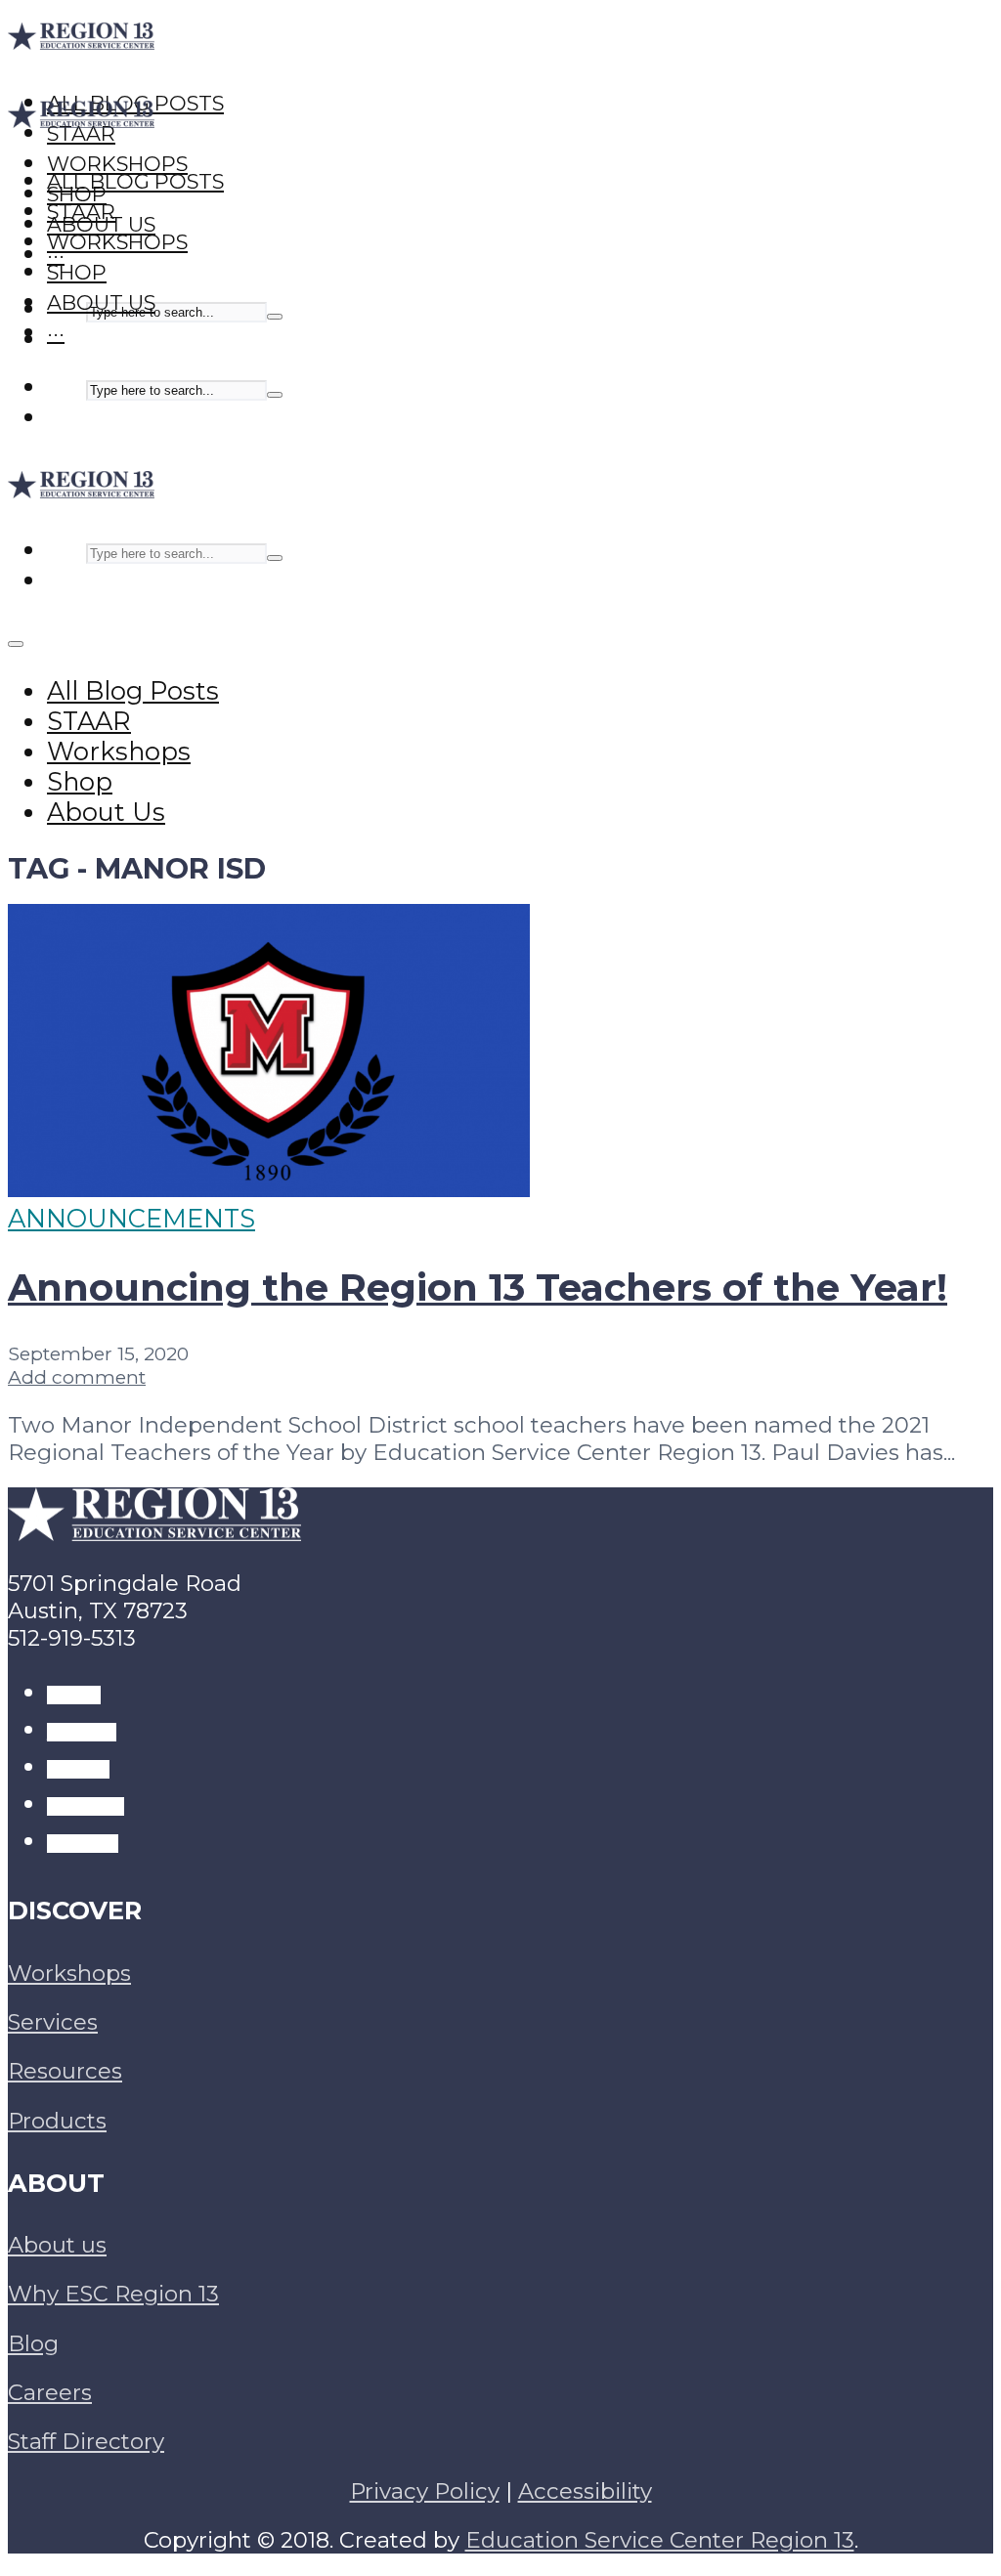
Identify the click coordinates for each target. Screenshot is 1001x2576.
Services (53, 2022)
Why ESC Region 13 (113, 2294)
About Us (101, 302)
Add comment (77, 1377)
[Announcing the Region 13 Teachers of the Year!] (269, 1188)
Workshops (117, 242)
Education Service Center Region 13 (660, 2540)
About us (57, 2245)
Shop (77, 272)
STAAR (81, 212)
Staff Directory (86, 2441)
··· (56, 333)
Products (57, 2121)
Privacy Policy (425, 2491)
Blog (33, 2343)
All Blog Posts (135, 181)
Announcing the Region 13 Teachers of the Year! (478, 1288)
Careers (50, 2392)
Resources (65, 2071)
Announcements (131, 1218)
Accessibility (585, 2491)
